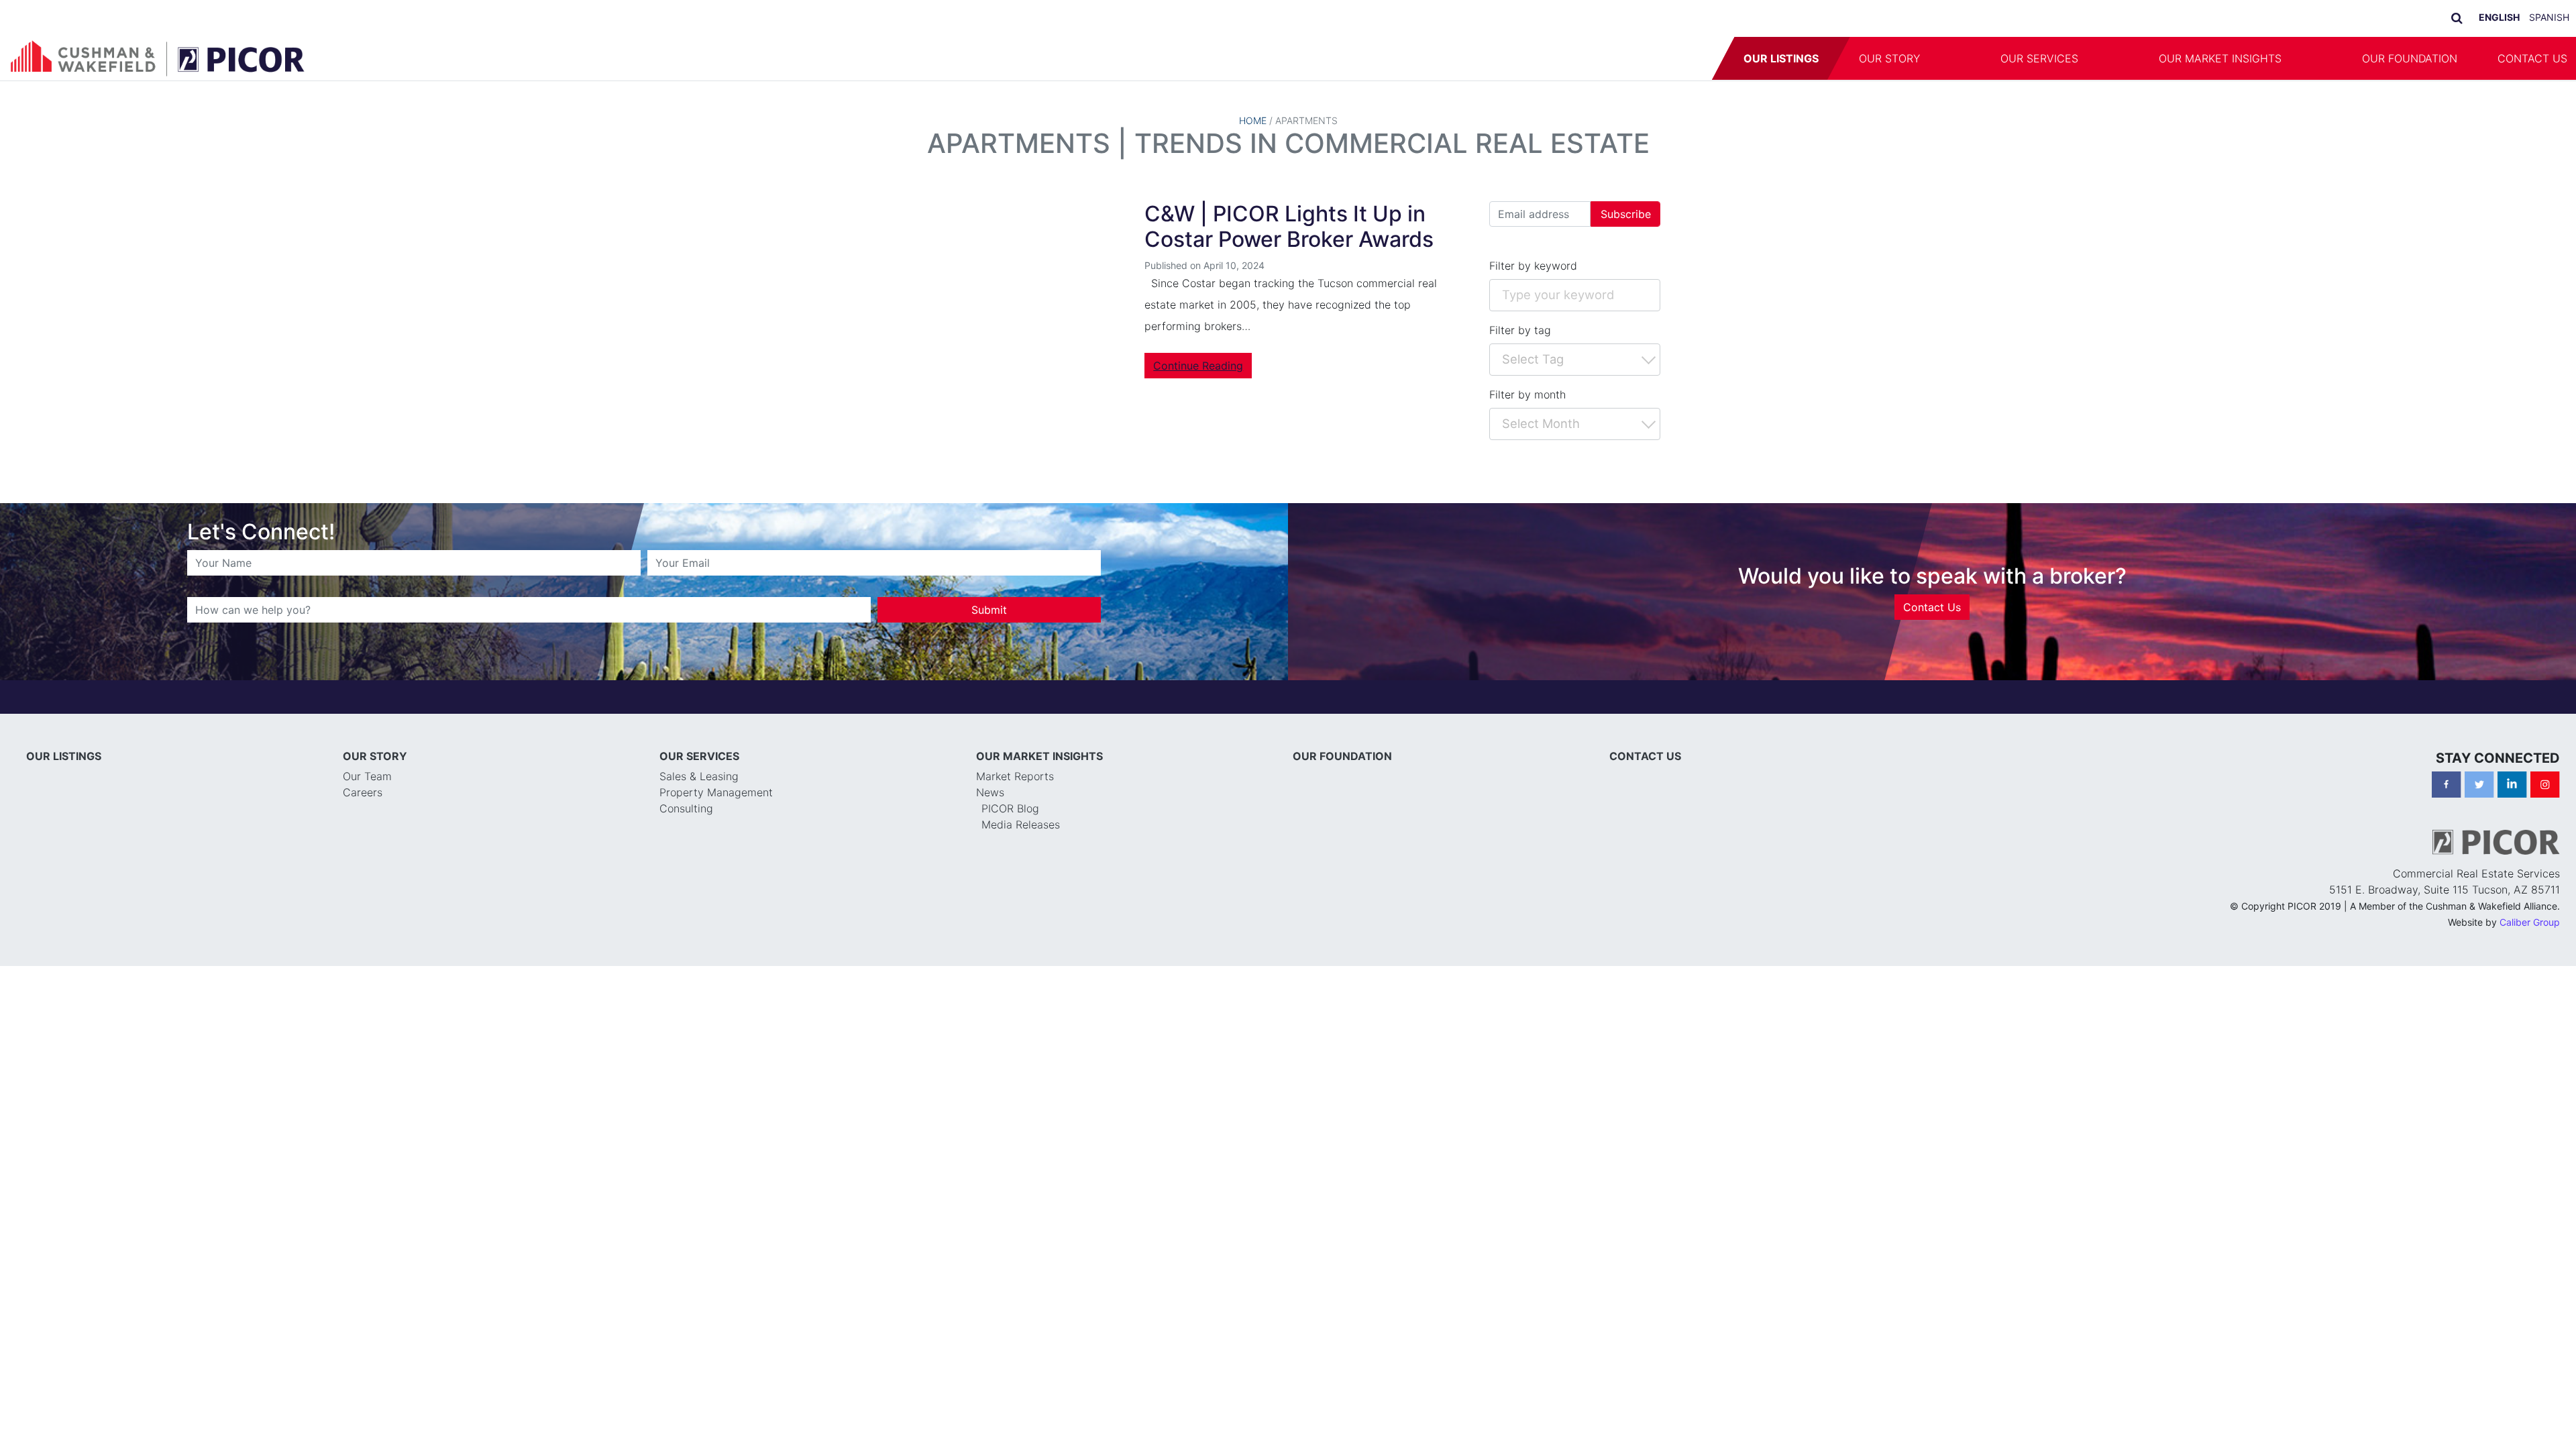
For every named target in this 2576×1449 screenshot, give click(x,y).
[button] (1960, 58)
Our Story (1889, 58)
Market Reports (1015, 776)
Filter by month (1527, 394)
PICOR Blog (1010, 808)
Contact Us (1932, 607)
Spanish (2549, 17)
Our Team (367, 776)
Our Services (2039, 58)
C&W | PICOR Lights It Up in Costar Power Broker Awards (1289, 226)
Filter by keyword (1533, 266)
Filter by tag (1520, 330)
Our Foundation (2410, 58)
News (990, 792)
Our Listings (1781, 58)
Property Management (716, 792)
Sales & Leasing (699, 776)
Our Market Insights (2220, 58)
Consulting (686, 808)
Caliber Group (2530, 922)
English (2499, 17)
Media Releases (1021, 824)
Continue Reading (1198, 366)
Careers (363, 792)
